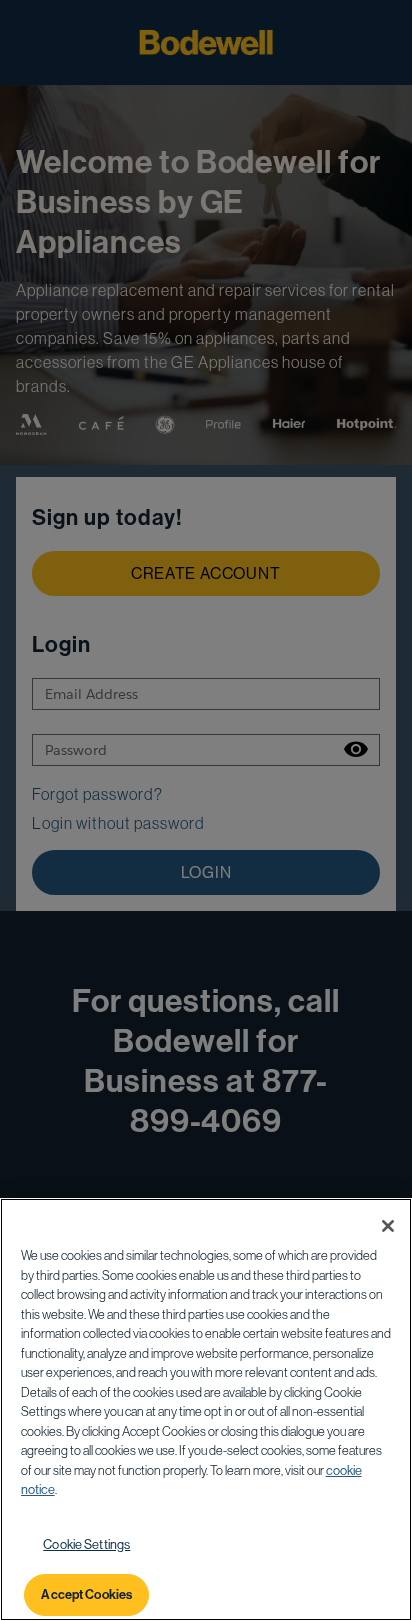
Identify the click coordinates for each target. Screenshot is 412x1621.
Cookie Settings (86, 1544)
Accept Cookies (86, 1594)
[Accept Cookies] (388, 1226)
